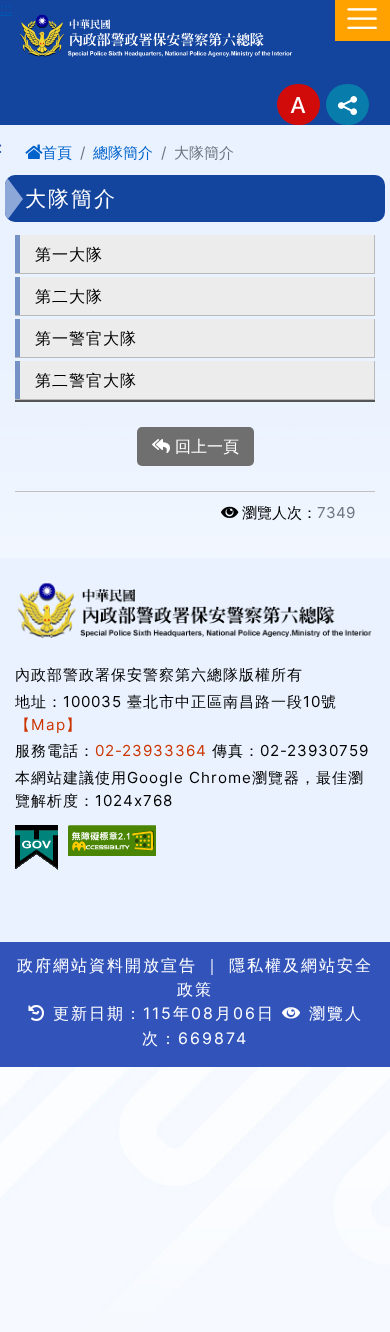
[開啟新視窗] (112, 840)
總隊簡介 (123, 152)
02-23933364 (151, 750)
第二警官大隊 (86, 380)
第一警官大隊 (86, 338)
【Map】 (48, 724)
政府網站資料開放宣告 (107, 965)
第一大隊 (69, 254)
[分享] (347, 104)
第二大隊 (69, 296)
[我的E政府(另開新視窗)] (36, 847)
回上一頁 (204, 446)
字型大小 (298, 104)
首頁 (57, 152)
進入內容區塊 (48, 12)
